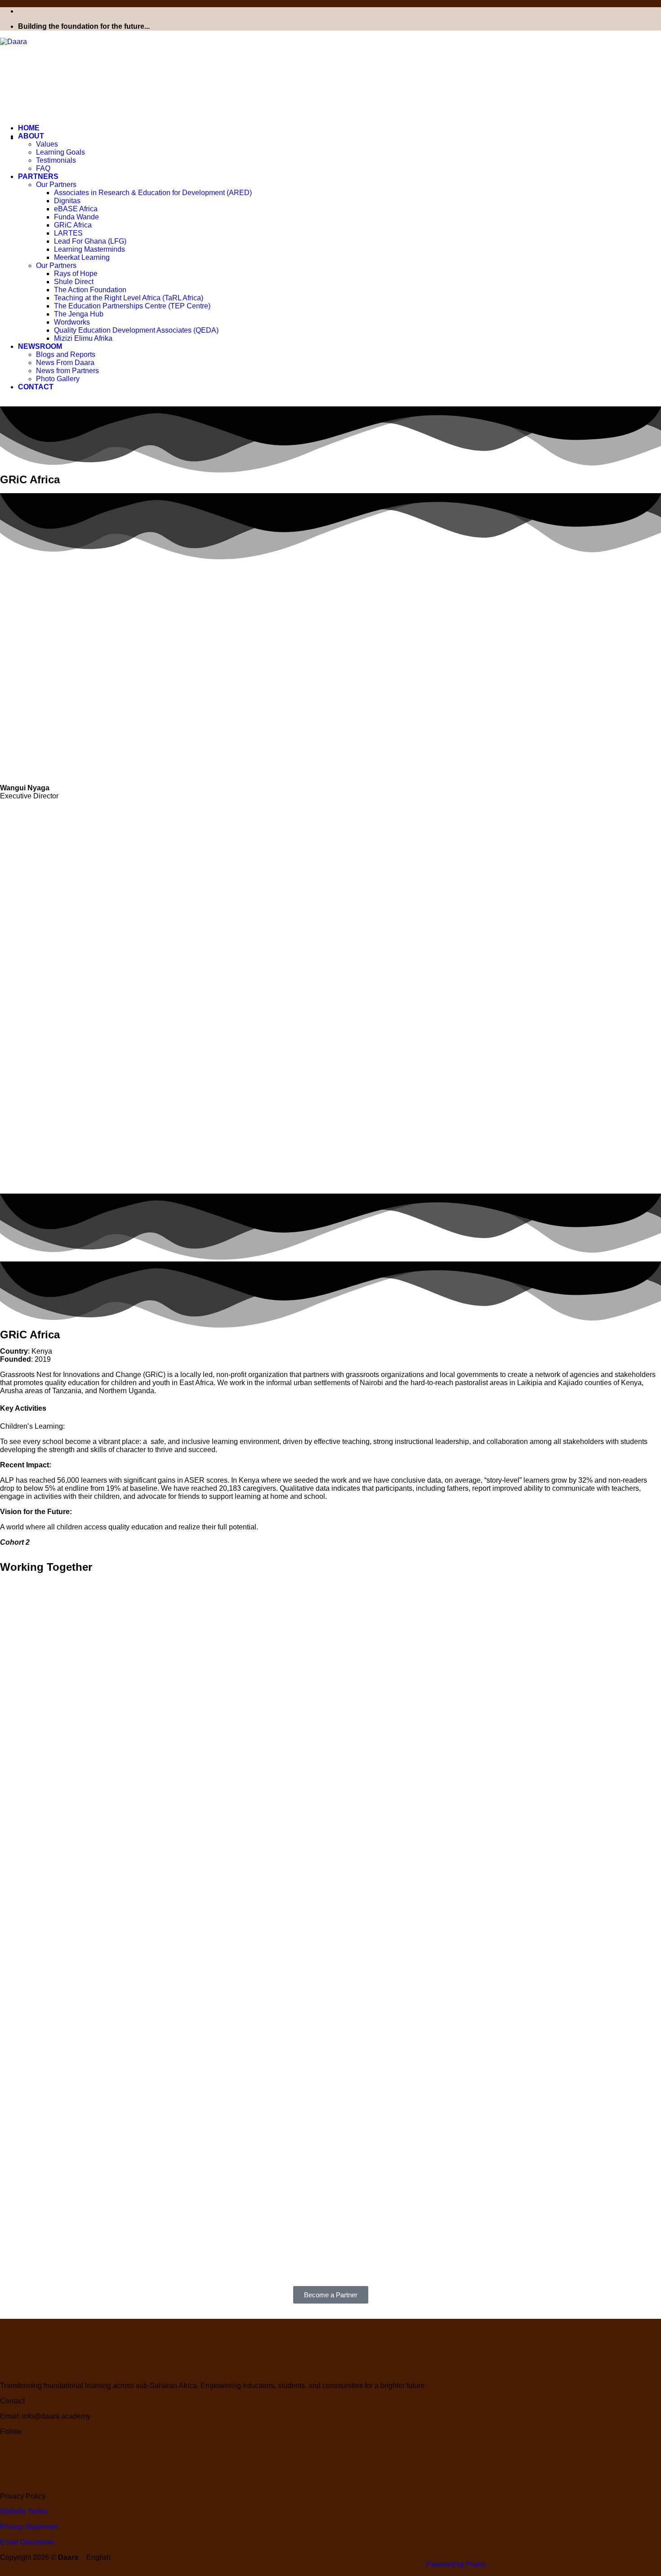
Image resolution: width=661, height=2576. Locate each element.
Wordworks (72, 322)
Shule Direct (74, 282)
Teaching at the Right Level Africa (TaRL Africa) (129, 298)
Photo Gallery (58, 379)
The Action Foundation (90, 290)
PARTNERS (38, 176)
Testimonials (56, 160)
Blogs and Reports (66, 354)
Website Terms (24, 2511)
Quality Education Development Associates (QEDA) (136, 330)
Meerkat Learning (82, 257)
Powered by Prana (456, 2565)
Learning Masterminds (89, 249)
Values (47, 144)
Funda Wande (76, 217)
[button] (330, 2558)
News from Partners (67, 371)
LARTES (68, 233)
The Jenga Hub (79, 314)
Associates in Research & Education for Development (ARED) (153, 193)
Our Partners (56, 185)
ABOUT (31, 136)
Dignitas (67, 201)
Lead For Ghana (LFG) (90, 241)
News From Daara (65, 363)
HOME (29, 128)
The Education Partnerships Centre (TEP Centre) (132, 306)
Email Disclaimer (27, 2542)
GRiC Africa (73, 225)
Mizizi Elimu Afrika (83, 338)
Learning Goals (60, 152)
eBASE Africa (76, 209)
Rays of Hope (76, 274)
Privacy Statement (29, 2527)
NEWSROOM (40, 346)
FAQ (43, 168)
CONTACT (36, 387)
